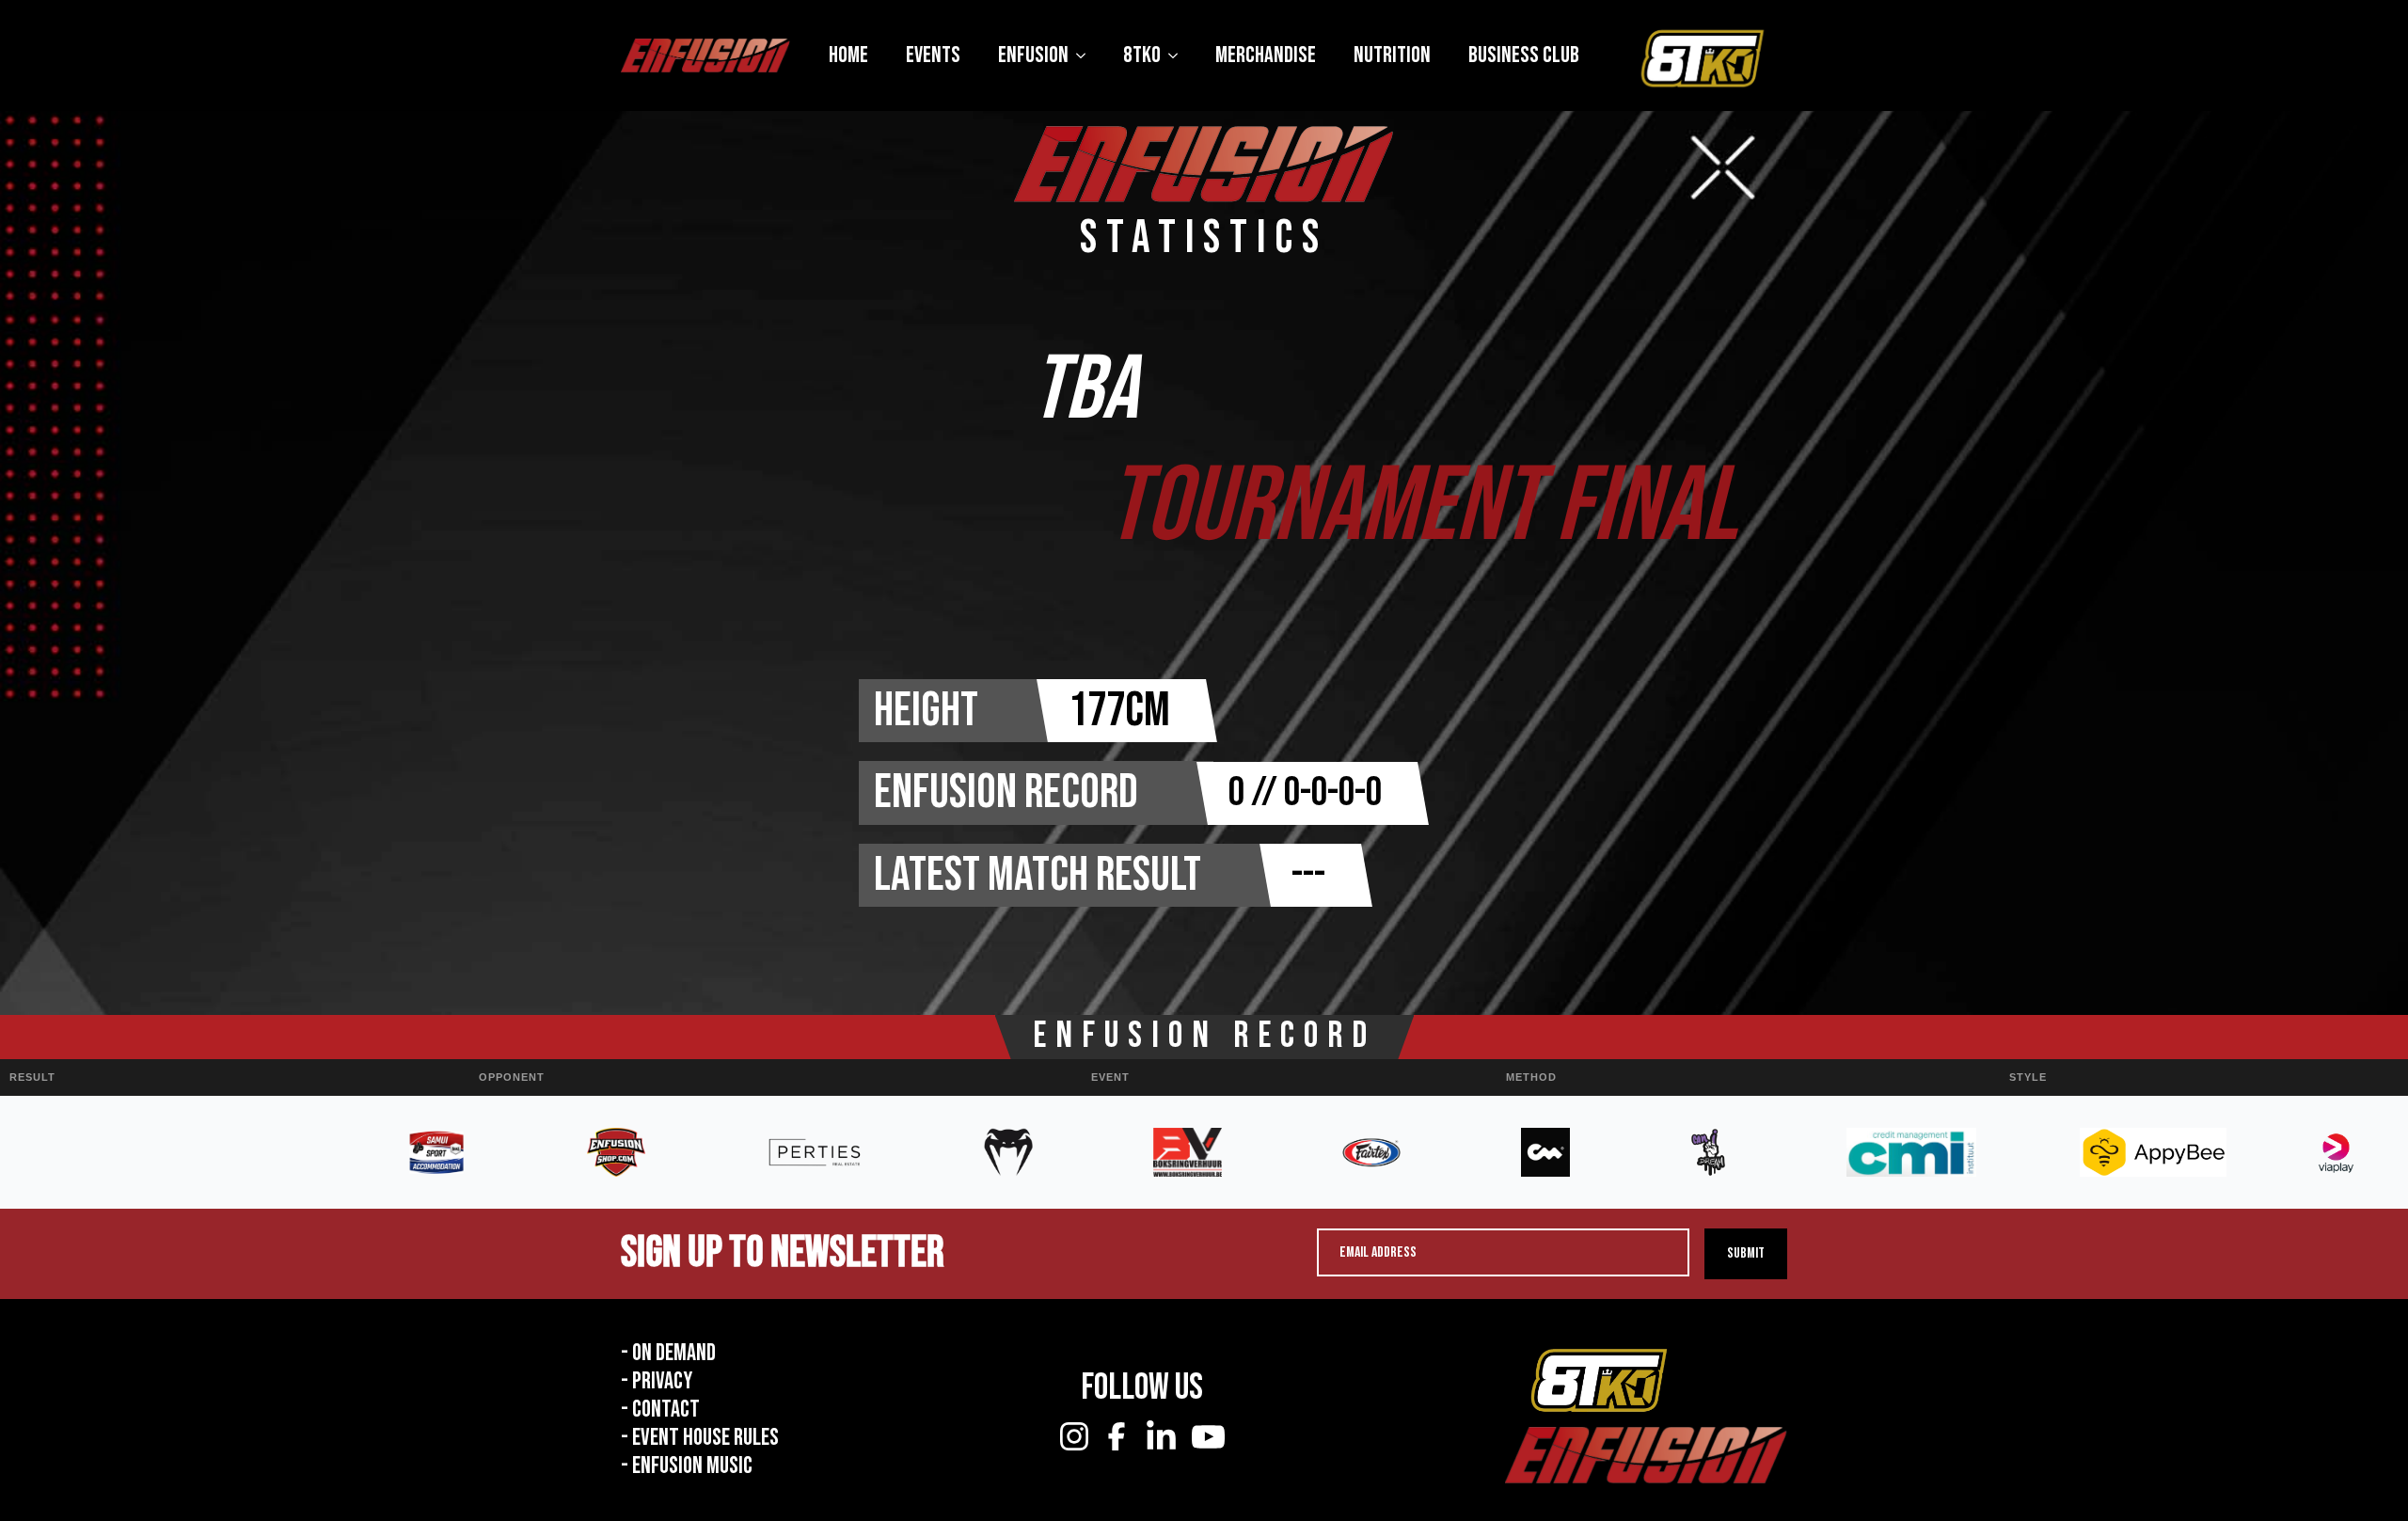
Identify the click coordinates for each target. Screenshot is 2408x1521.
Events (933, 55)
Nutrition (1392, 55)
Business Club (1524, 55)
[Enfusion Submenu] (1086, 55)
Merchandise (1266, 55)
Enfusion (1033, 55)
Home (848, 55)
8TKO (1142, 55)
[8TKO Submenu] (1179, 55)
